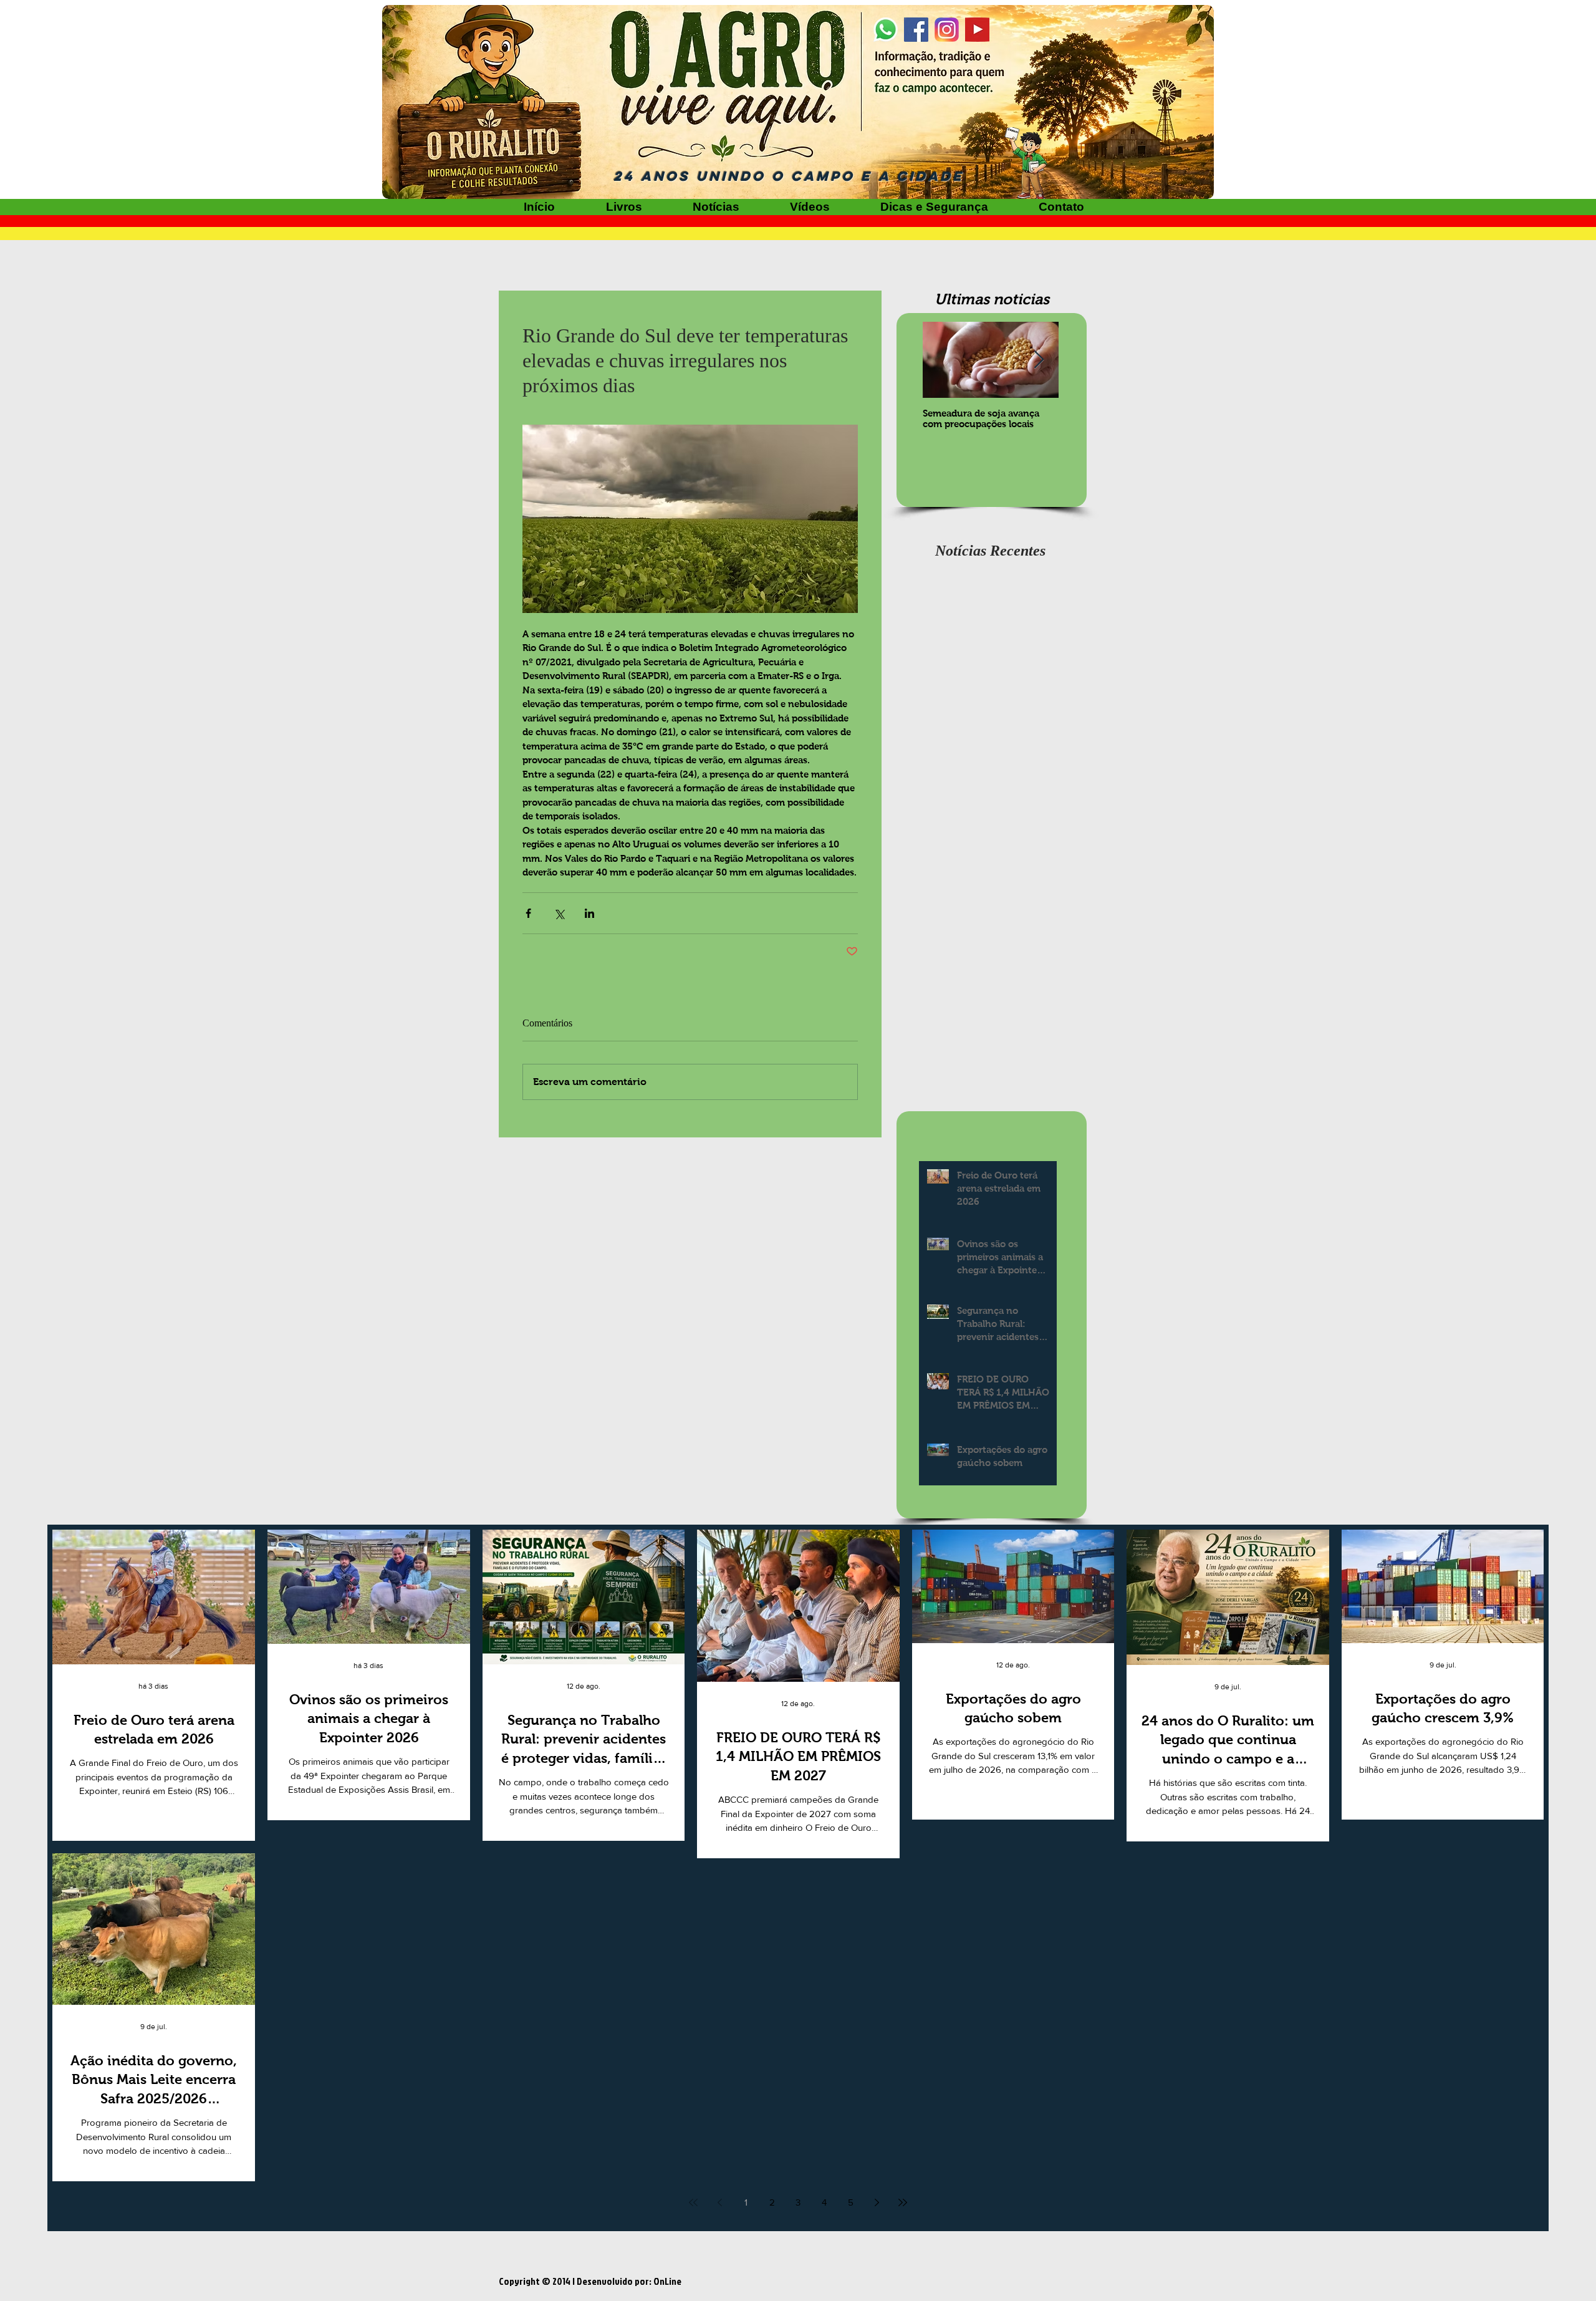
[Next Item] (1039, 360)
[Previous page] (719, 2202)
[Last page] (903, 2202)
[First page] (693, 2202)
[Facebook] (916, 30)
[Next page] (877, 2202)
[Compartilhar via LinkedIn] (589, 913)
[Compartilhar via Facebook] (528, 913)
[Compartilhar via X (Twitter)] (559, 913)
